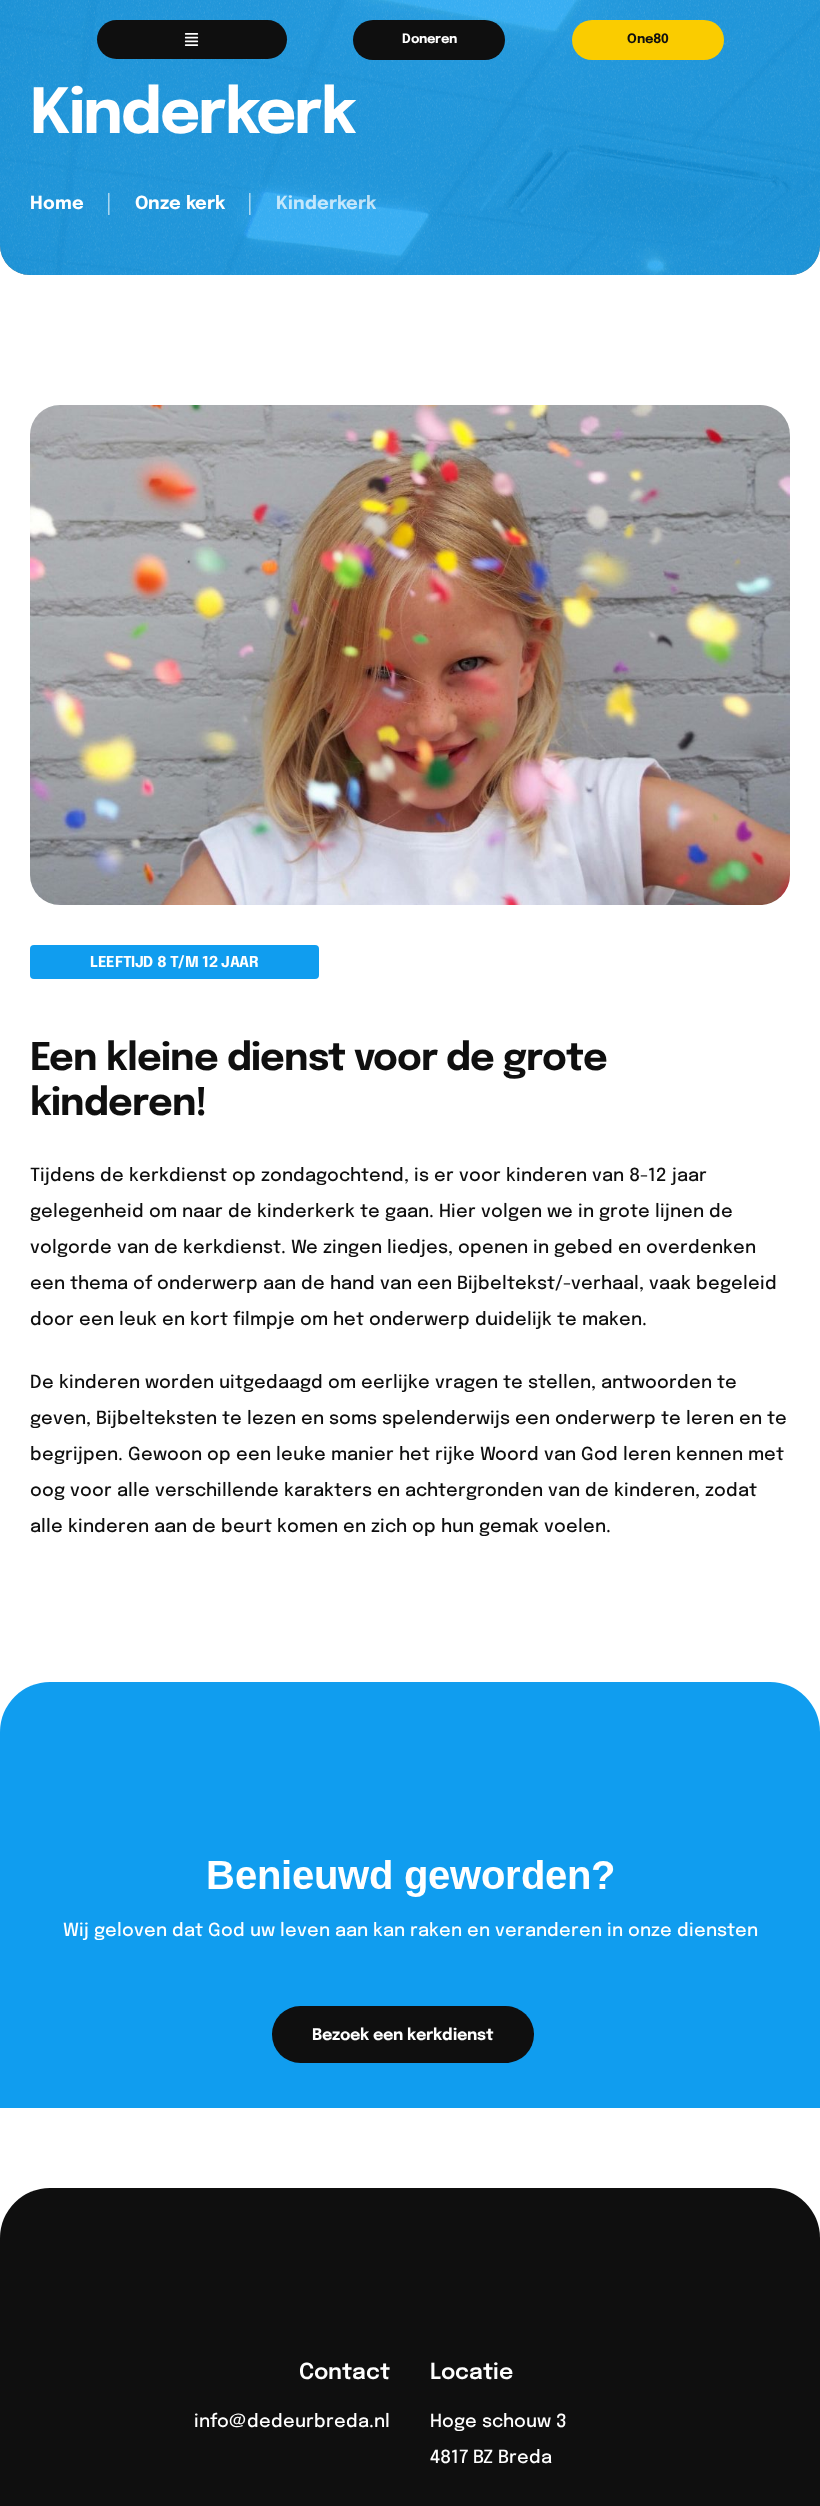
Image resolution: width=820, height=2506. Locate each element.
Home (57, 204)
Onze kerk (180, 204)
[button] (429, 40)
